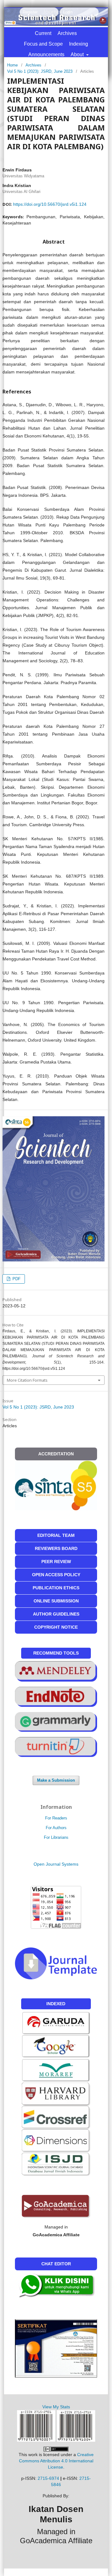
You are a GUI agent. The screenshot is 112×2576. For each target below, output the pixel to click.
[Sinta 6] (56, 2070)
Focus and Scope (43, 44)
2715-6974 (48, 2478)
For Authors (56, 1828)
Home (12, 65)
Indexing (79, 44)
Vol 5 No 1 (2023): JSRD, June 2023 (40, 71)
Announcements (46, 54)
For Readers (56, 1818)
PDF (16, 1279)
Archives (67, 33)
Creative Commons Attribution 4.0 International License (56, 2461)
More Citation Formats (27, 1380)
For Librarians (56, 1837)
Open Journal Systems (56, 1864)
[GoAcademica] (56, 2206)
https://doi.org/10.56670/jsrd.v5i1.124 (50, 204)
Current (43, 33)
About (78, 54)
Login (68, 12)
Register (30, 12)
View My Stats (56, 2407)
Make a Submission (56, 1780)
